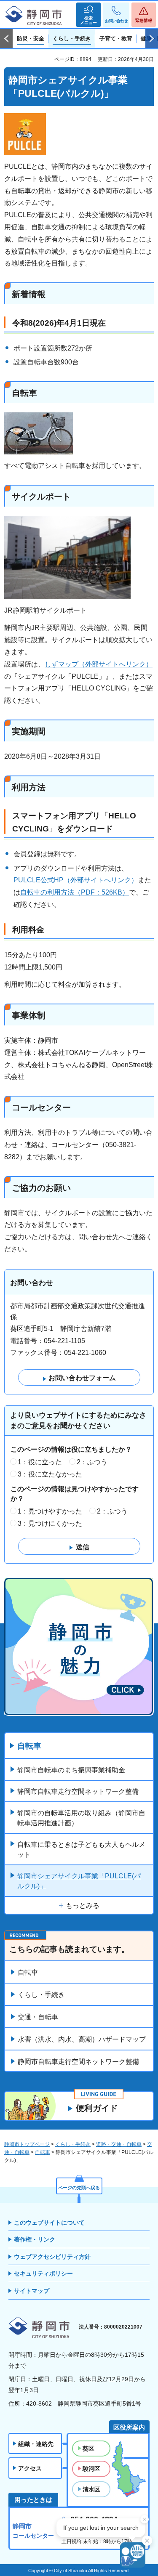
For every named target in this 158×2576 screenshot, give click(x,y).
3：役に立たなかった (50, 1474)
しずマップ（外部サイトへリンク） (99, 664)
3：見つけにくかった (50, 1523)
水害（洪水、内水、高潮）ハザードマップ (82, 2039)
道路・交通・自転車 (119, 2144)
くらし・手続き (41, 1995)
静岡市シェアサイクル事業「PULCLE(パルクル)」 (79, 1881)
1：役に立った (40, 1462)
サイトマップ (32, 2291)
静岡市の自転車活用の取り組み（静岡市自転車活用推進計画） (81, 1818)
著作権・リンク (35, 2239)
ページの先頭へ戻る (79, 2188)
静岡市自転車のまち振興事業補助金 (71, 1770)
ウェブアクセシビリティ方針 (52, 2257)
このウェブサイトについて (49, 2223)
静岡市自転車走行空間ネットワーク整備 (78, 1791)
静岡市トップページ (27, 2144)
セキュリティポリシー (43, 2273)
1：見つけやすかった (50, 1511)
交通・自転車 (38, 2017)
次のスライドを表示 (152, 39)
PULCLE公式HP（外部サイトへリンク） (76, 880)
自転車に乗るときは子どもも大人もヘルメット (81, 1850)
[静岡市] (34, 16)
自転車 (29, 1746)
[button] (88, 15)
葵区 (88, 2449)
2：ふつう (92, 1462)
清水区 (91, 2489)
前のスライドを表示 (6, 39)
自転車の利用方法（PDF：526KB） (75, 892)
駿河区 (91, 2469)
